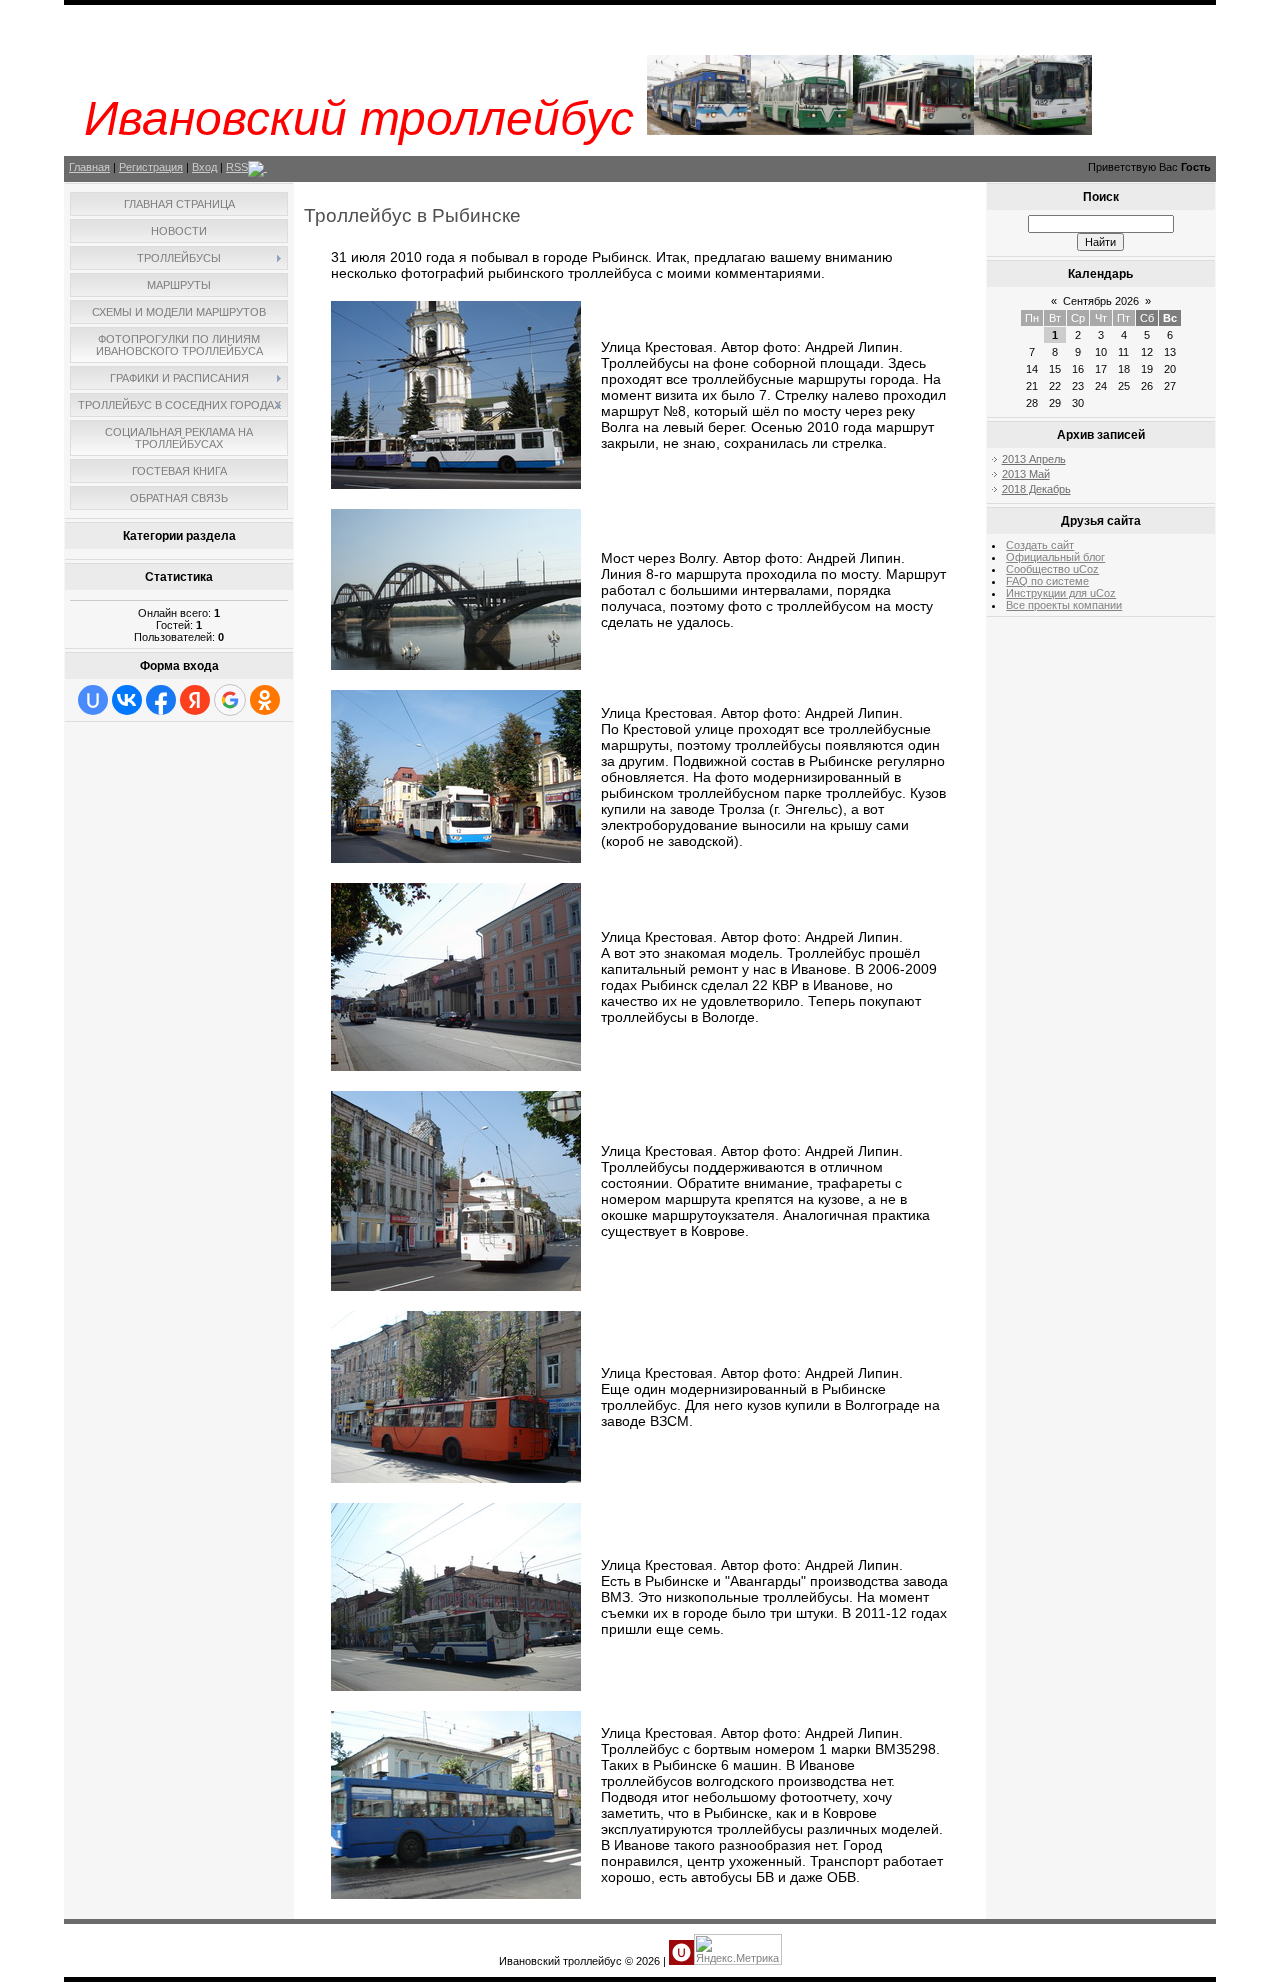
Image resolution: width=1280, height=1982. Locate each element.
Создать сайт (1040, 545)
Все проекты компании (1064, 605)
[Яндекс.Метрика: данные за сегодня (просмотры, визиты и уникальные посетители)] (738, 1949)
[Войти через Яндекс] (195, 700)
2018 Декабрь (1036, 489)
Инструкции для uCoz (1061, 593)
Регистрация (151, 167)
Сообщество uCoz (1052, 569)
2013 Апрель (1034, 459)
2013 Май (1026, 474)
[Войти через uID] (93, 700)
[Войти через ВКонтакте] (127, 700)
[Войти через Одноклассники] (265, 700)
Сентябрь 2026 (1101, 301)
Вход (204, 167)
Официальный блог (1055, 557)
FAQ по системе (1047, 581)
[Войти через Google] (230, 700)
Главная (89, 167)
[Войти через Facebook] (161, 700)
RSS (237, 167)
